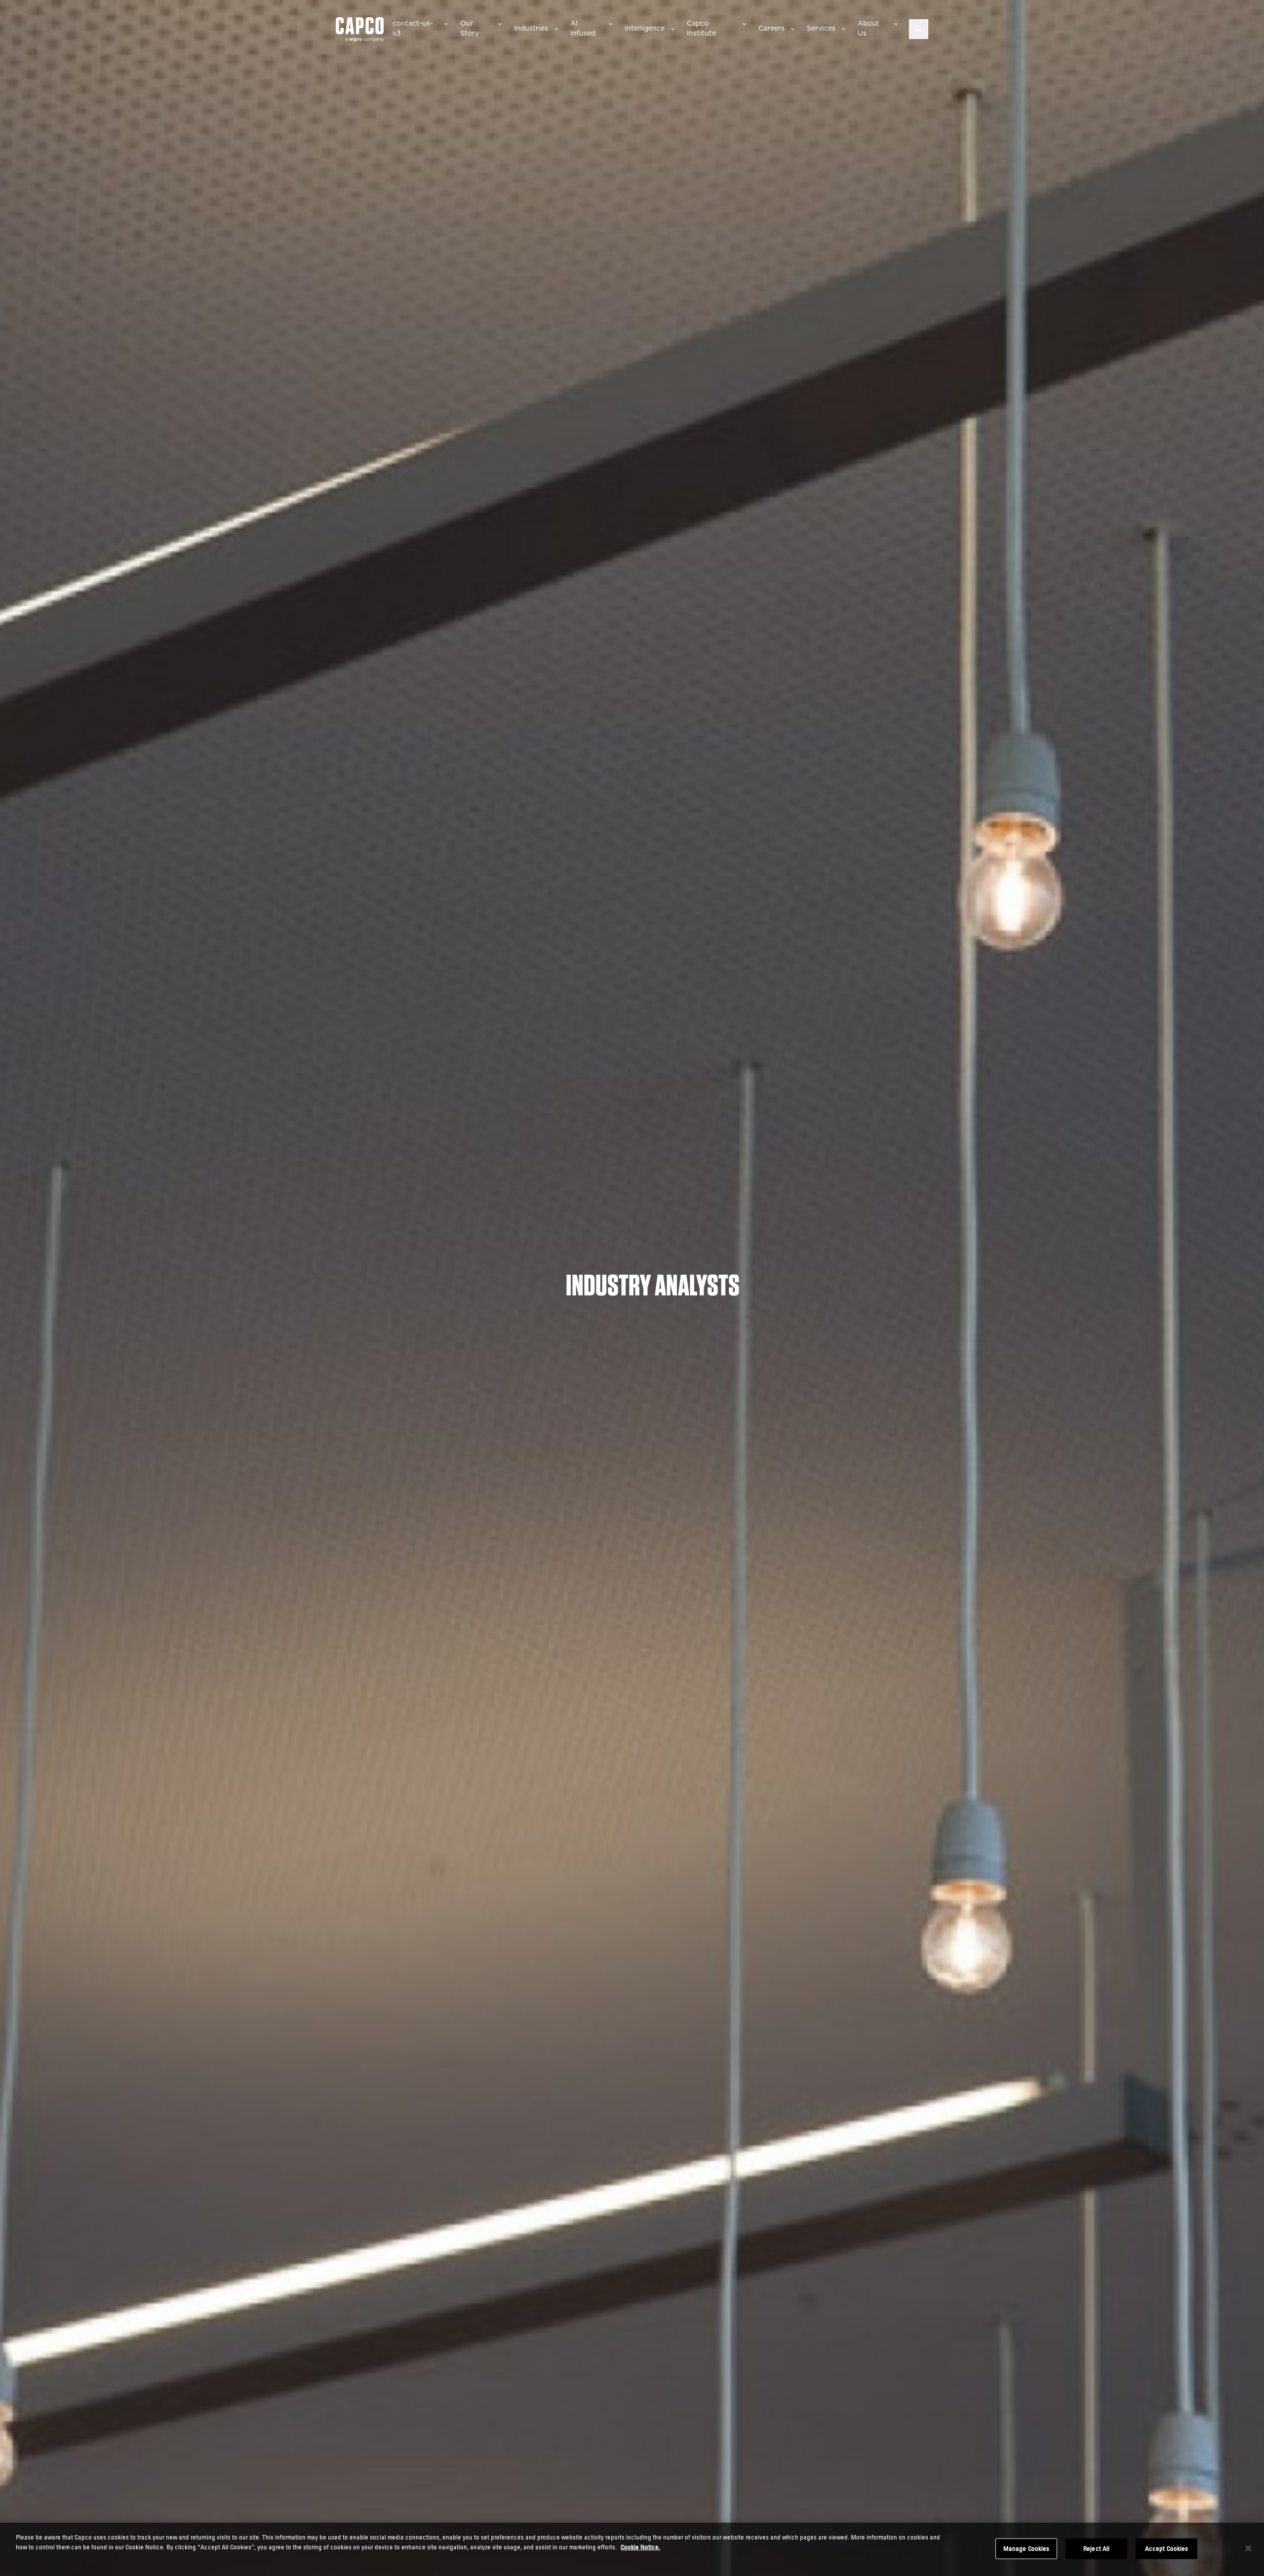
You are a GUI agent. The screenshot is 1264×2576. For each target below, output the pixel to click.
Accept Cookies (1167, 2548)
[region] (632, 2549)
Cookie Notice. (640, 2546)
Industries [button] (531, 28)
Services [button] (821, 28)
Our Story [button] (470, 28)
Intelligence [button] (645, 28)
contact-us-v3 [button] (413, 28)
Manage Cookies (1027, 2548)
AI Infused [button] (583, 28)
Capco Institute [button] (701, 28)
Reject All (1096, 2548)
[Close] (1248, 2548)
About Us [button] (869, 28)
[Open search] (919, 29)
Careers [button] (771, 28)
